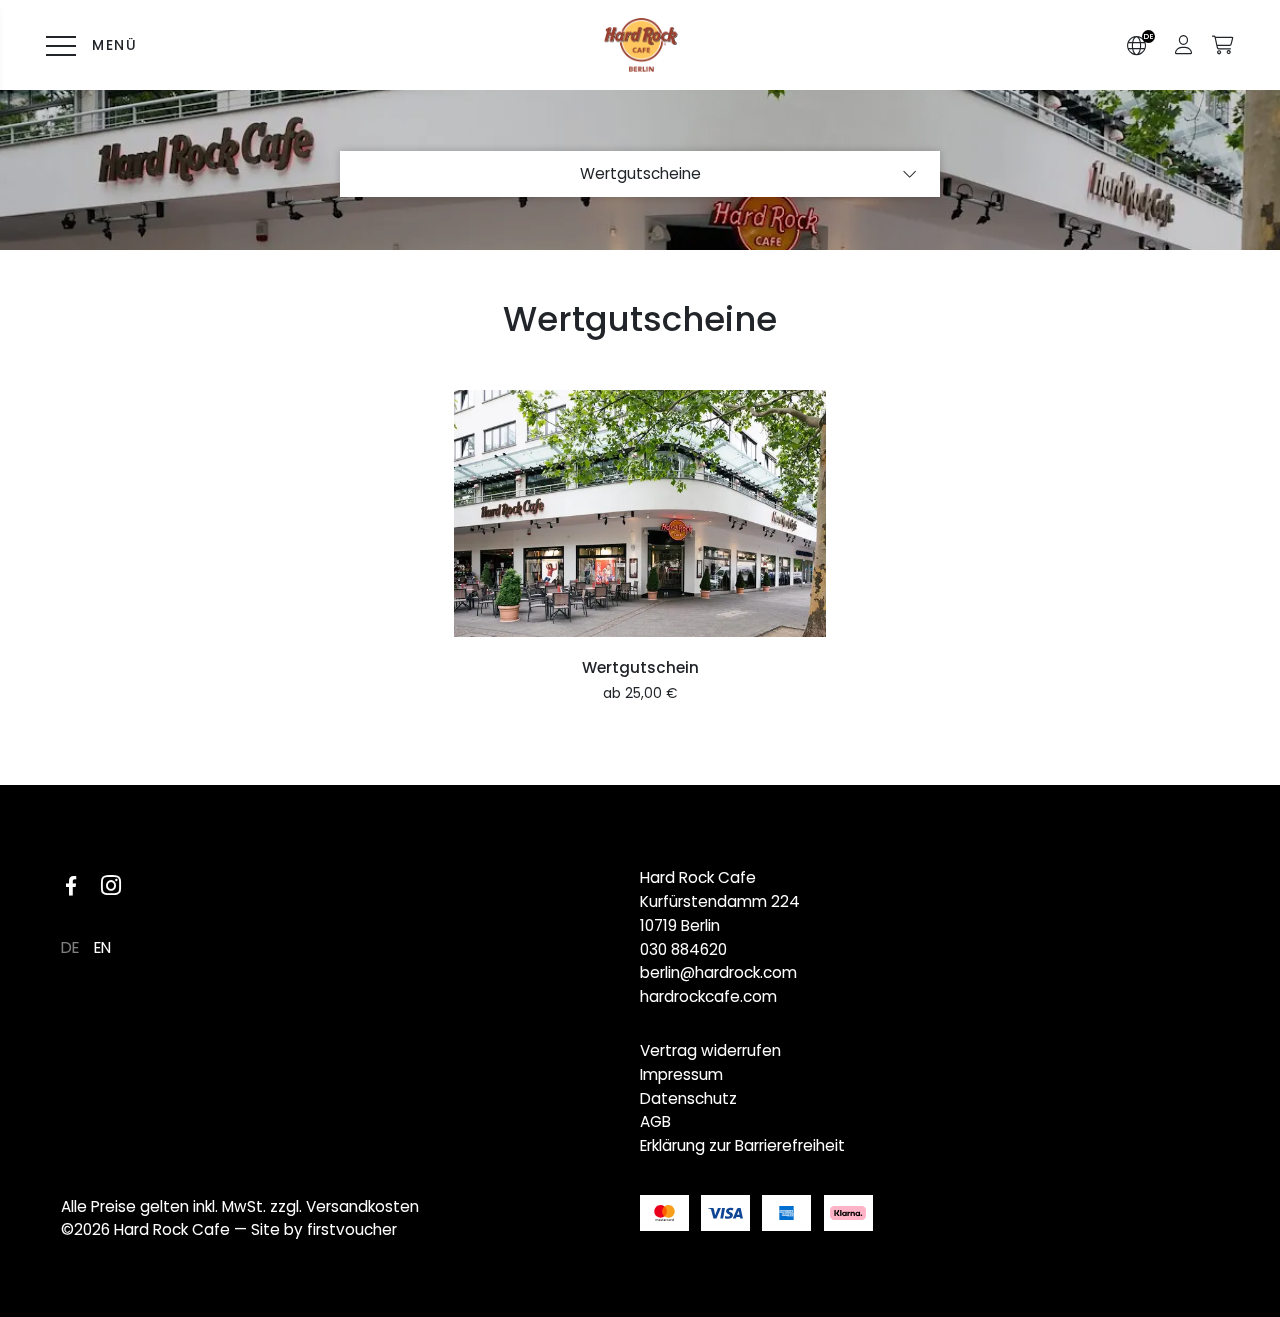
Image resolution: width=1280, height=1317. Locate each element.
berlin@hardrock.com (718, 972)
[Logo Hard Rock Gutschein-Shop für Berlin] (640, 45)
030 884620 (683, 949)
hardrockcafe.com (708, 996)
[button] (1183, 45)
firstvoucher (352, 1229)
